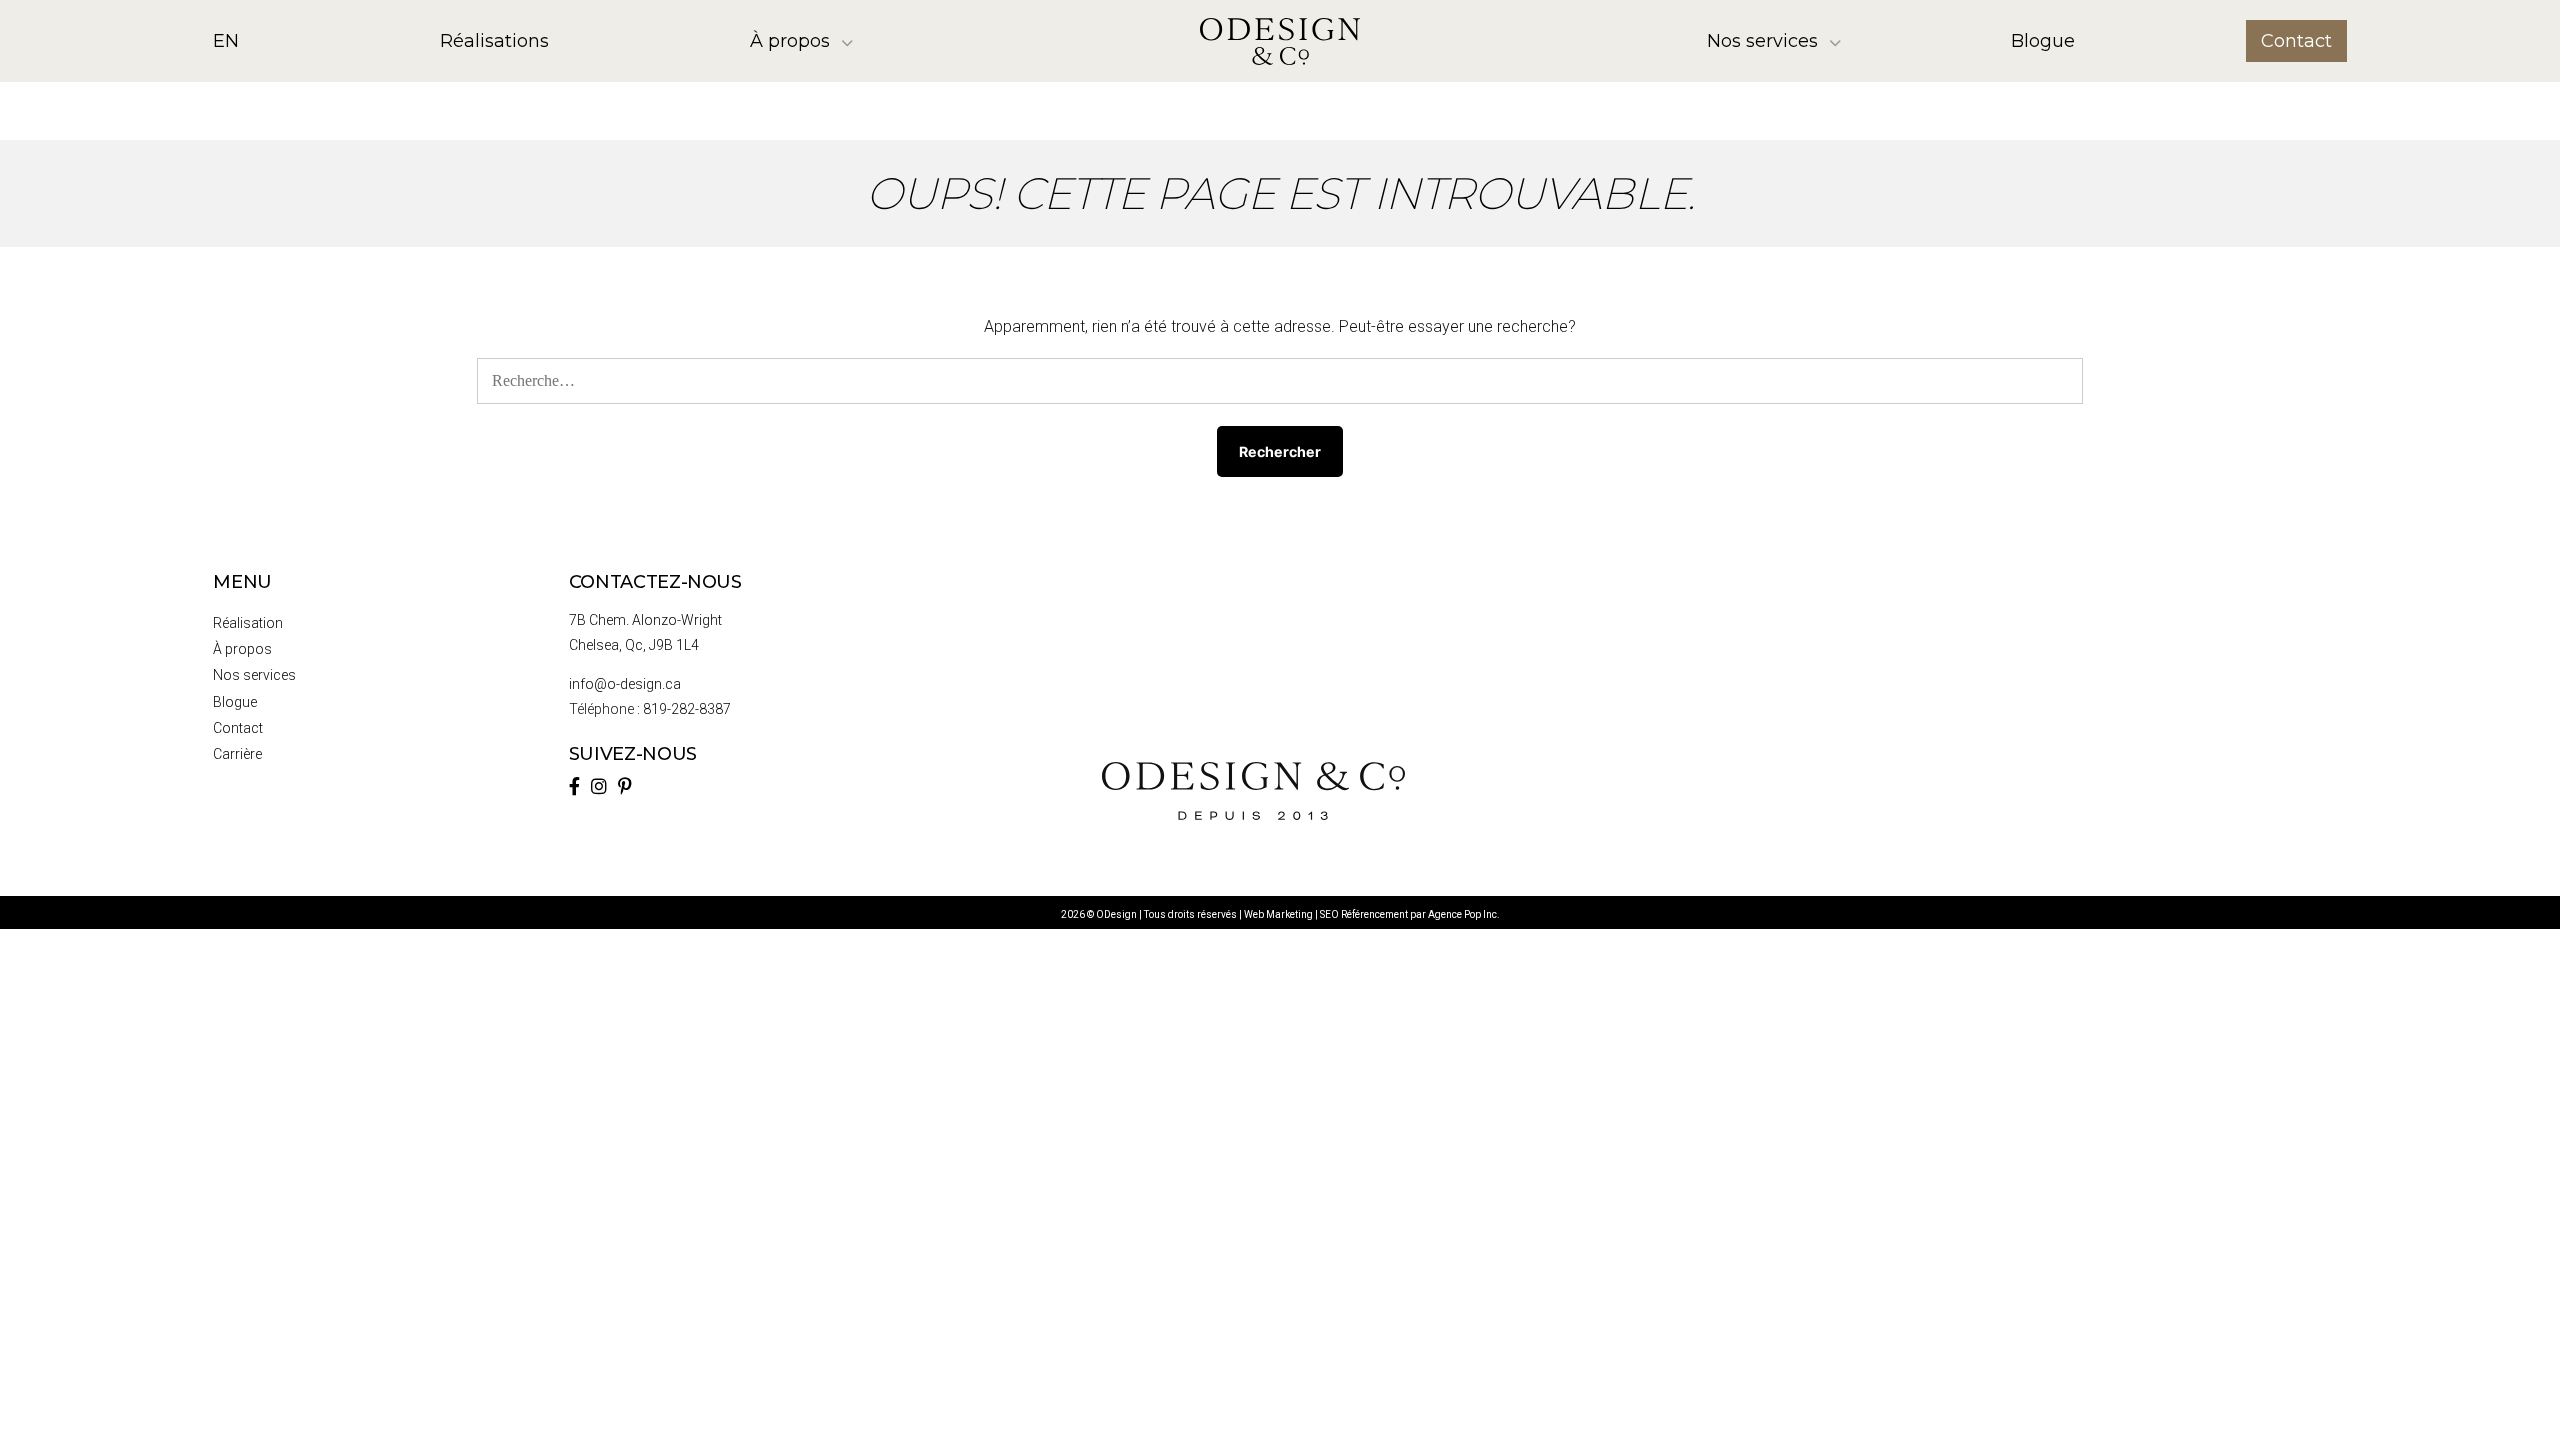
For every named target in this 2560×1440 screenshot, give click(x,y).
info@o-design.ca (625, 684)
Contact (2296, 41)
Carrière (237, 754)
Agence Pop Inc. (1464, 914)
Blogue (2043, 41)
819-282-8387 (687, 709)
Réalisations (494, 41)
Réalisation (248, 623)
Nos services (1762, 41)
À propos (790, 41)
